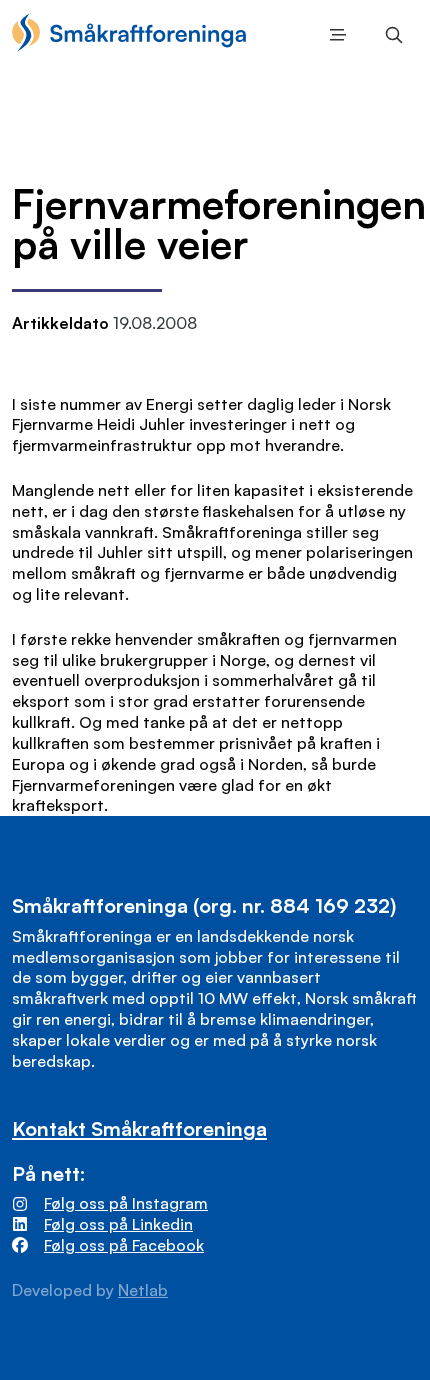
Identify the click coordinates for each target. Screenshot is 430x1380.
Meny (334, 35)
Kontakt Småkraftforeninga (139, 1128)
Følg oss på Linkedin (118, 1224)
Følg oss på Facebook (124, 1245)
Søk (390, 35)
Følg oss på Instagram (126, 1203)
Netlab (143, 1290)
